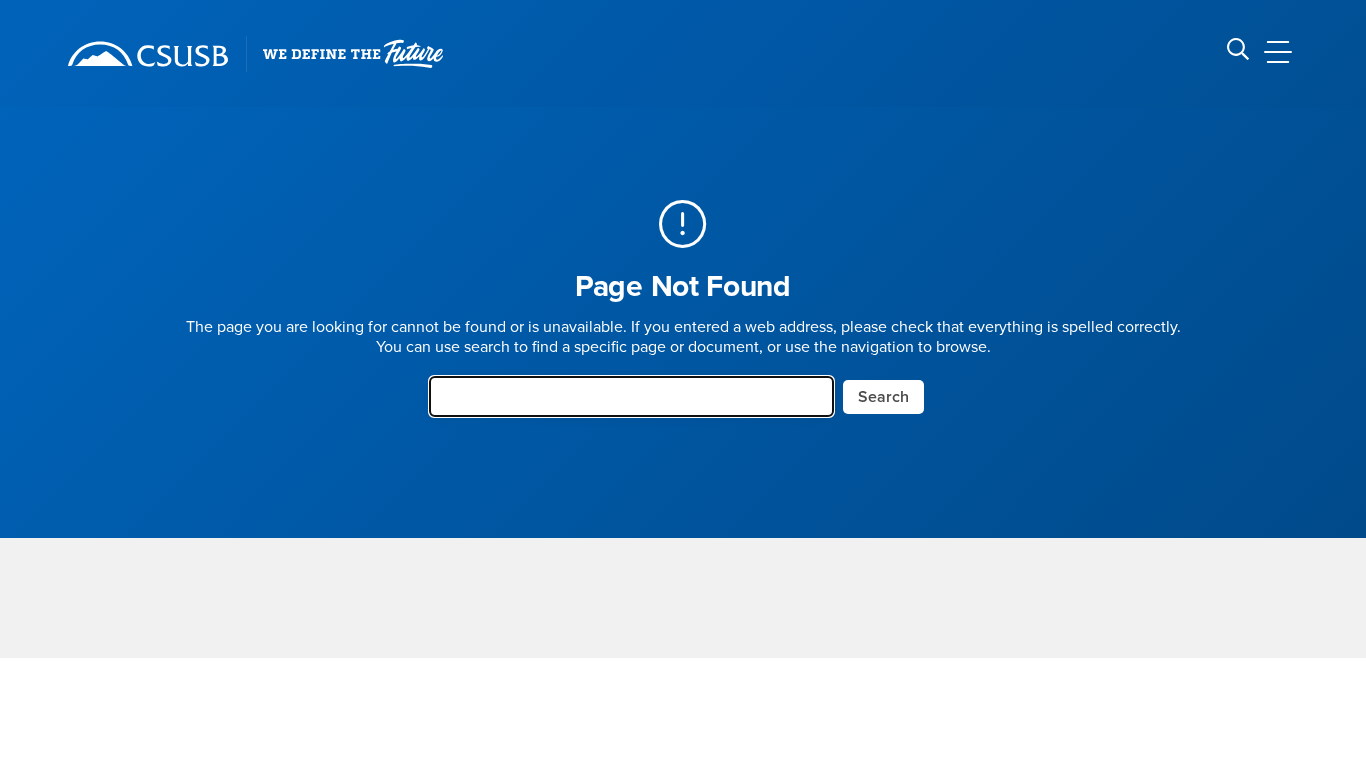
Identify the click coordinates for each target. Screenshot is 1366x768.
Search (883, 397)
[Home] (148, 54)
